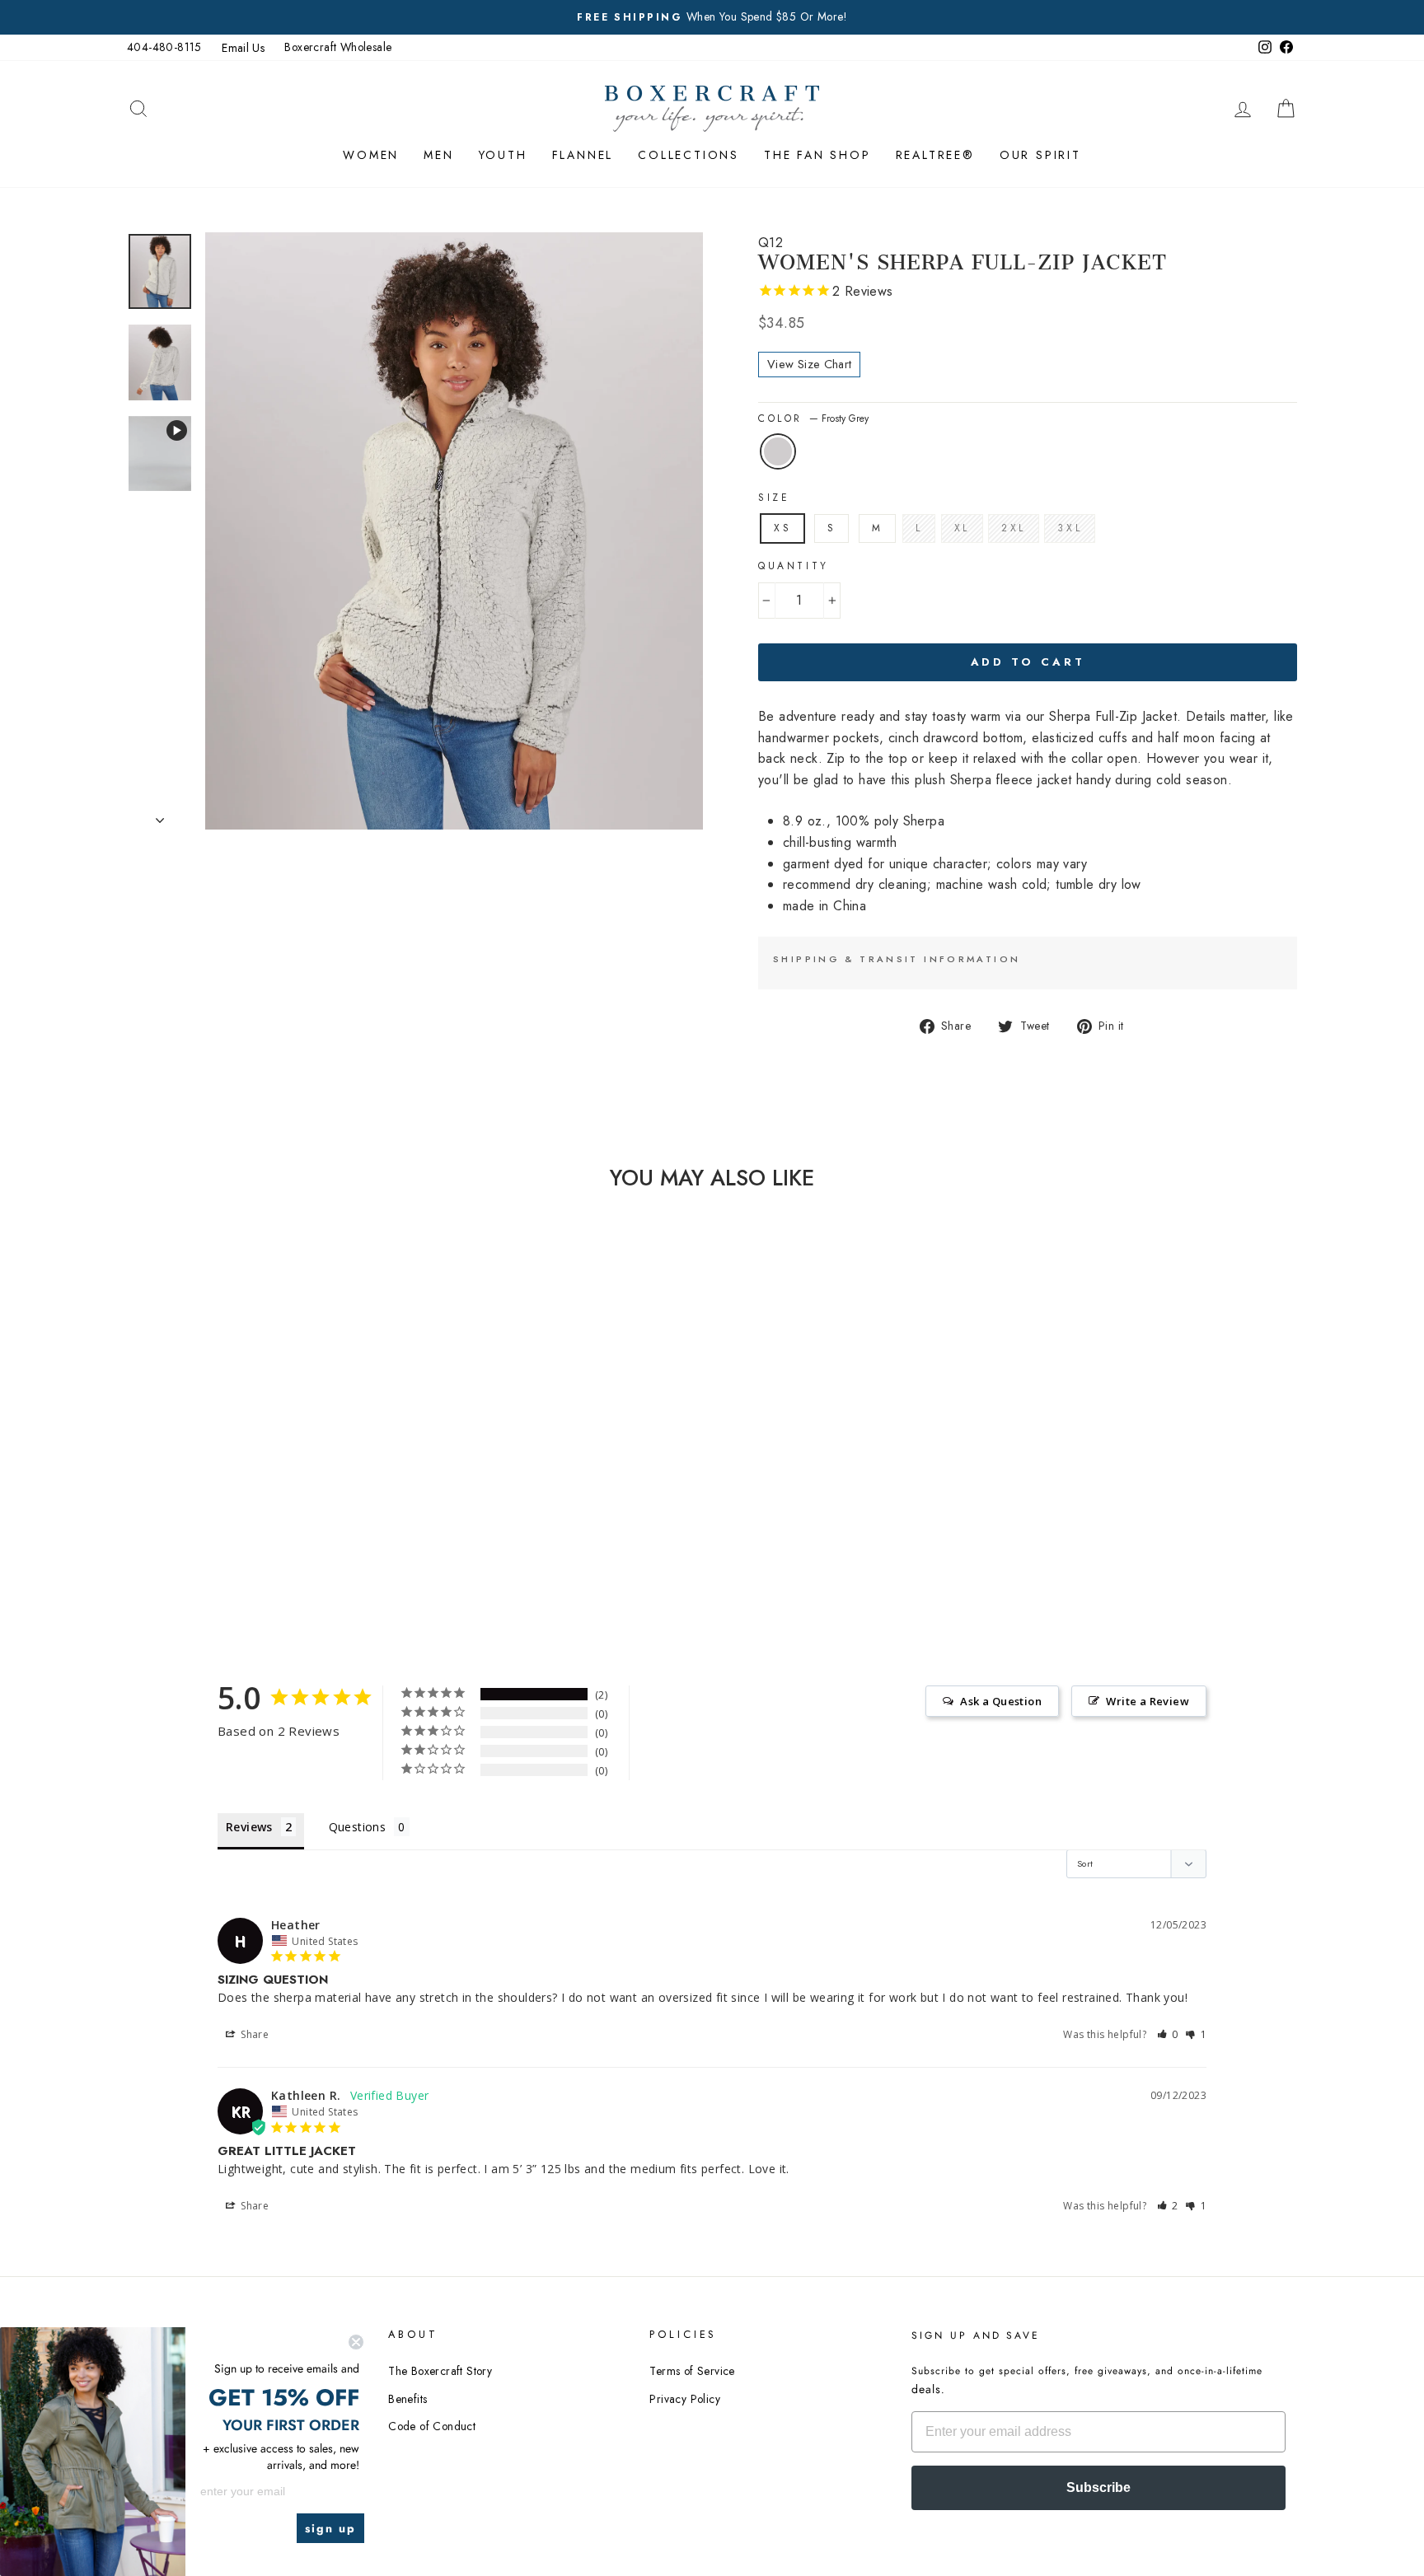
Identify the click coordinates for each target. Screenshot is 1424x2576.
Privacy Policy (685, 2399)
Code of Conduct (432, 2426)
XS (782, 528)
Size (774, 498)
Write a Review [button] (1148, 1701)
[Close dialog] (356, 2342)
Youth (503, 155)
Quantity (794, 566)
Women (371, 155)
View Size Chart (809, 364)
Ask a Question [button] (1001, 1701)
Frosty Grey (778, 451)
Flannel (583, 155)
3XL (1070, 528)
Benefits (408, 2399)
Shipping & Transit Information (897, 959)
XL (962, 528)
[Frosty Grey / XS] (248, 1530)
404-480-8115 (164, 47)
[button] (1168, 2034)
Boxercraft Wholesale (338, 47)
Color (813, 418)
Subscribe (1098, 2487)
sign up (330, 2528)
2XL (1014, 528)
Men (438, 155)
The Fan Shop (817, 155)
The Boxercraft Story (440, 2371)
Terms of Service (692, 2371)
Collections (689, 155)
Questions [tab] (358, 1827)
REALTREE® (935, 155)
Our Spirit (1040, 155)
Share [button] (253, 2034)
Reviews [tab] (249, 1827)
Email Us (243, 48)
